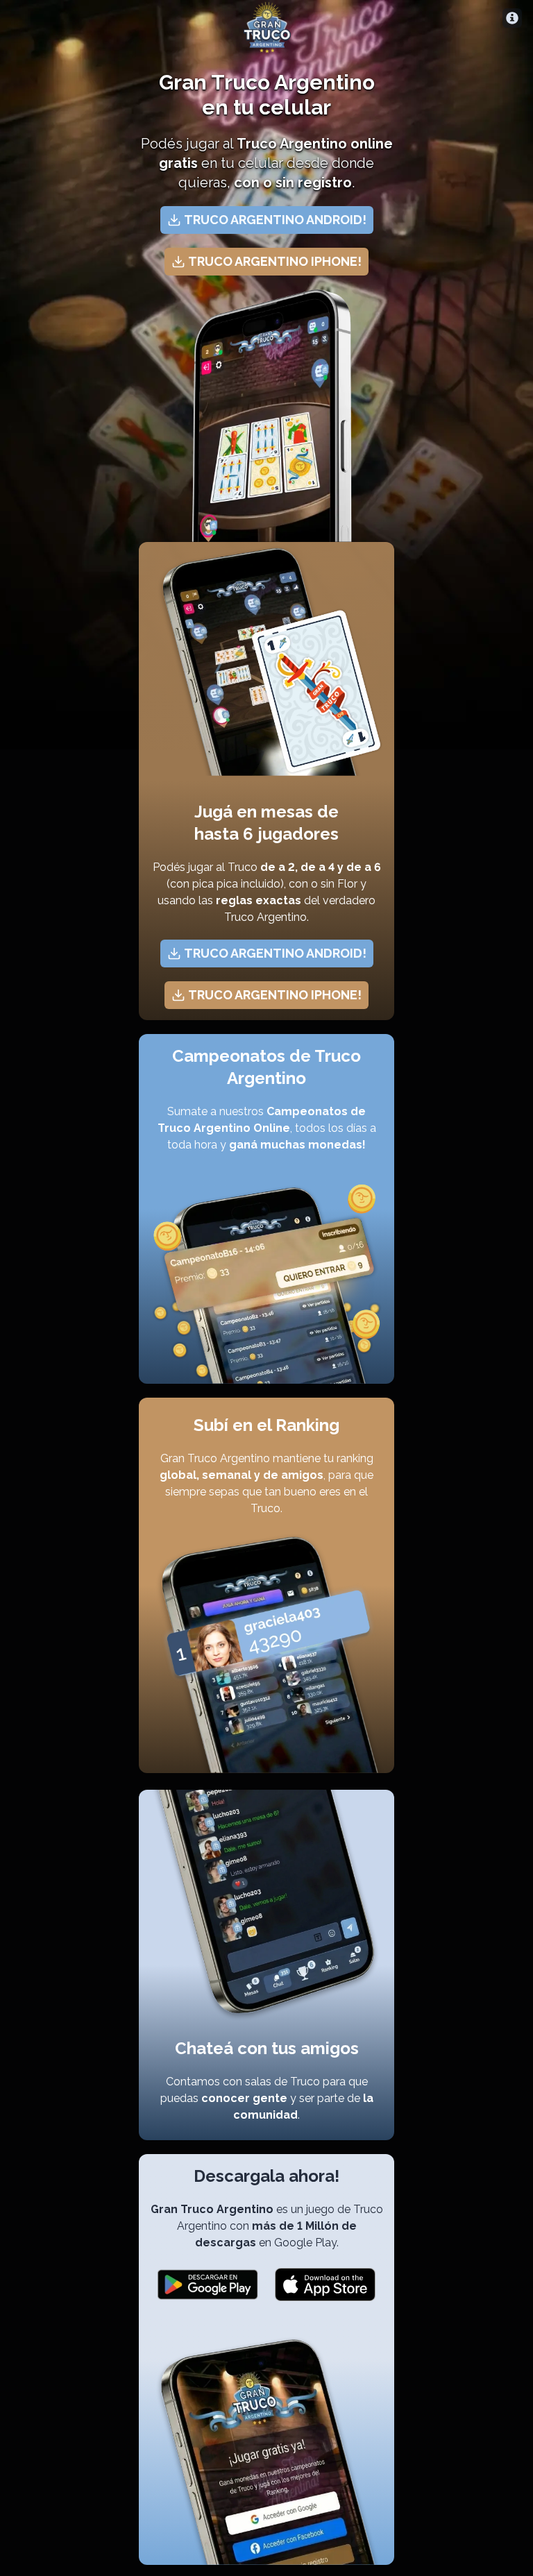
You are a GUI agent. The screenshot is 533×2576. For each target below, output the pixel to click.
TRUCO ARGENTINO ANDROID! (275, 220)
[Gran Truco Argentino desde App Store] (325, 2285)
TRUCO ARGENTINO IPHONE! (275, 261)
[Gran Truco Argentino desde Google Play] (208, 2285)
